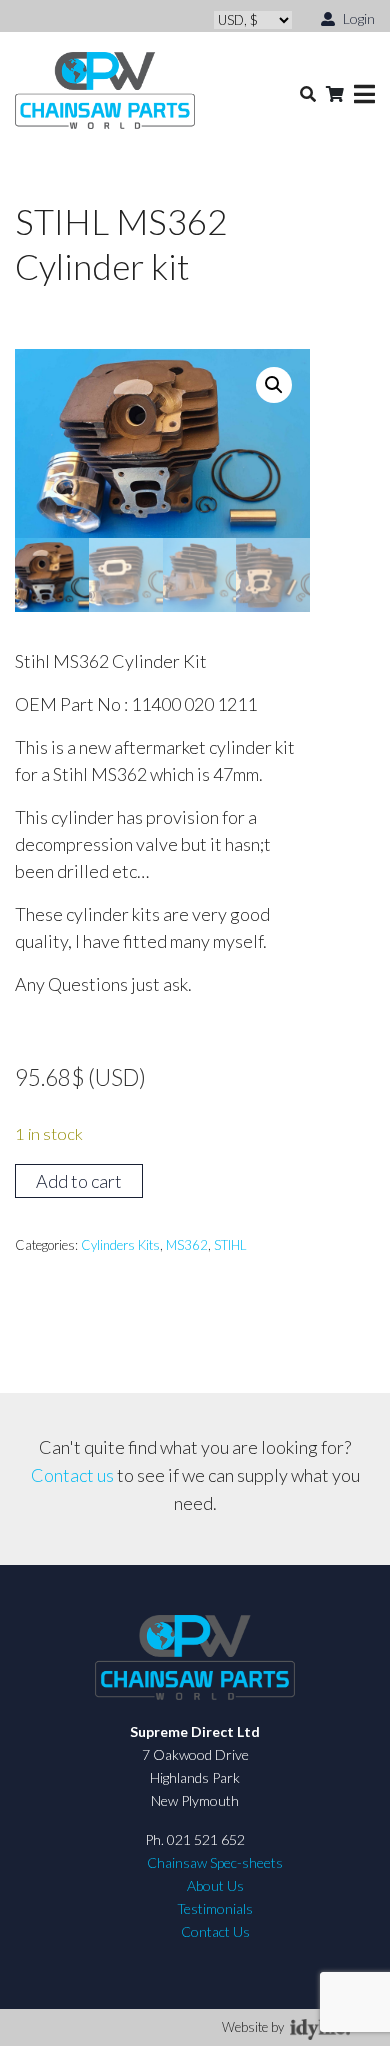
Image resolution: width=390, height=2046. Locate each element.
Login (357, 18)
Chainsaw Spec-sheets (215, 1862)
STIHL (230, 1245)
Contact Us (215, 1931)
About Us (215, 1885)
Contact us (72, 1475)
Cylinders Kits (120, 1245)
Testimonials (215, 1908)
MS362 (187, 1245)
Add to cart (79, 1181)
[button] (274, 385)
